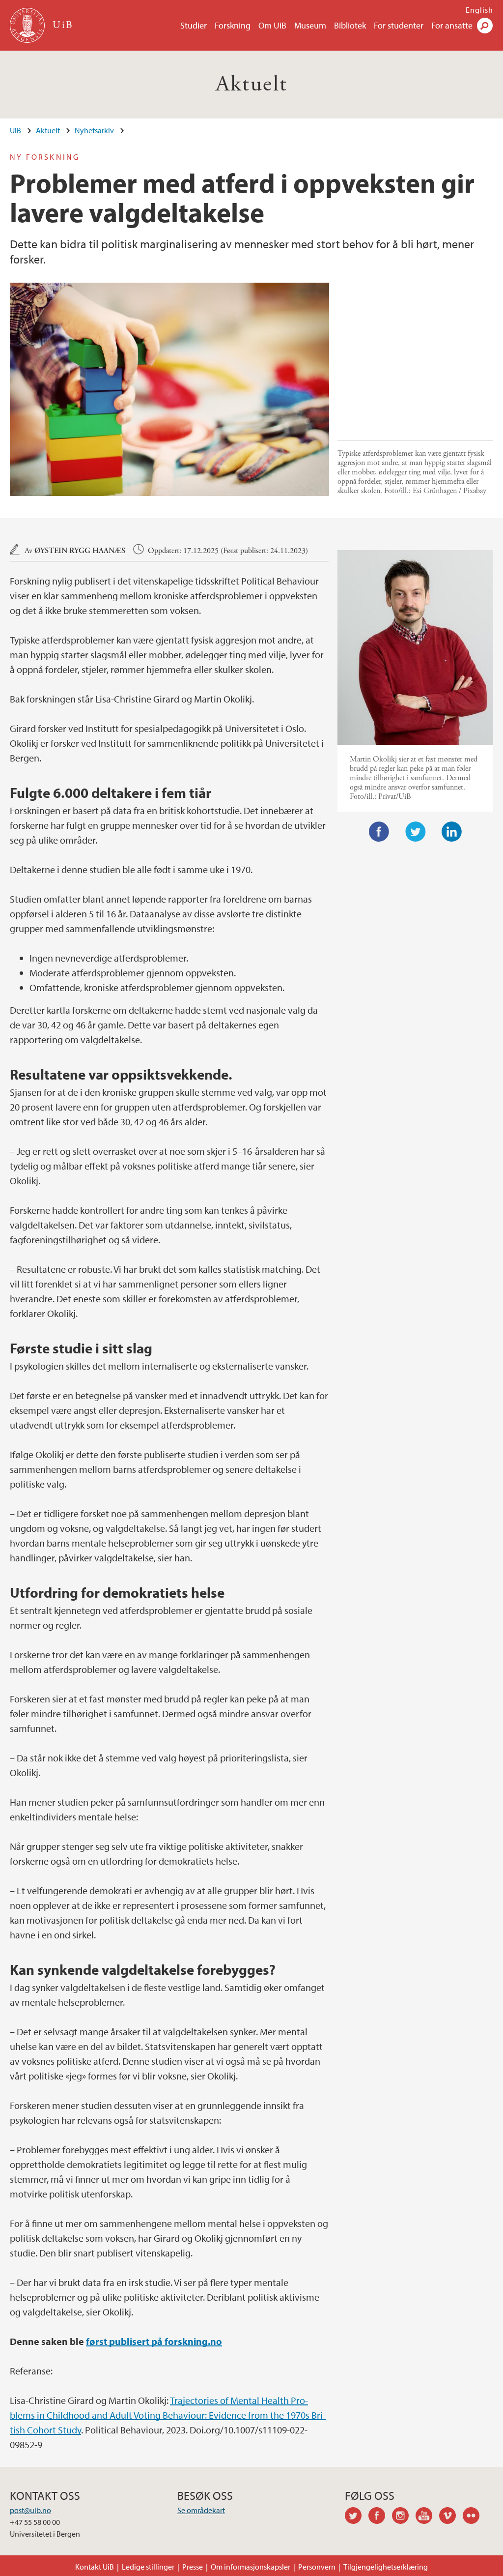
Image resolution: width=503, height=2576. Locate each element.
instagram (404, 2517)
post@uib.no (30, 2510)
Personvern (317, 2567)
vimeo (451, 2517)
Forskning (233, 25)
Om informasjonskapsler (251, 2567)
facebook (380, 2517)
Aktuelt (252, 84)
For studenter (399, 25)
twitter (357, 2517)
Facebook (379, 832)
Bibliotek (350, 25)
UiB (15, 130)
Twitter (416, 832)
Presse (193, 2567)
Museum (310, 25)
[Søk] (485, 26)
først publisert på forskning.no (154, 2341)
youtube (427, 2517)
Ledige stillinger (148, 2567)
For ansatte (452, 25)
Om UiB (272, 25)
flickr (475, 2517)
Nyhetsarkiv (94, 130)
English (479, 10)
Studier (194, 25)
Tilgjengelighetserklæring (386, 2567)
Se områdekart (201, 2510)
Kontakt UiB (95, 2567)
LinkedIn (452, 832)
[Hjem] (28, 25)
